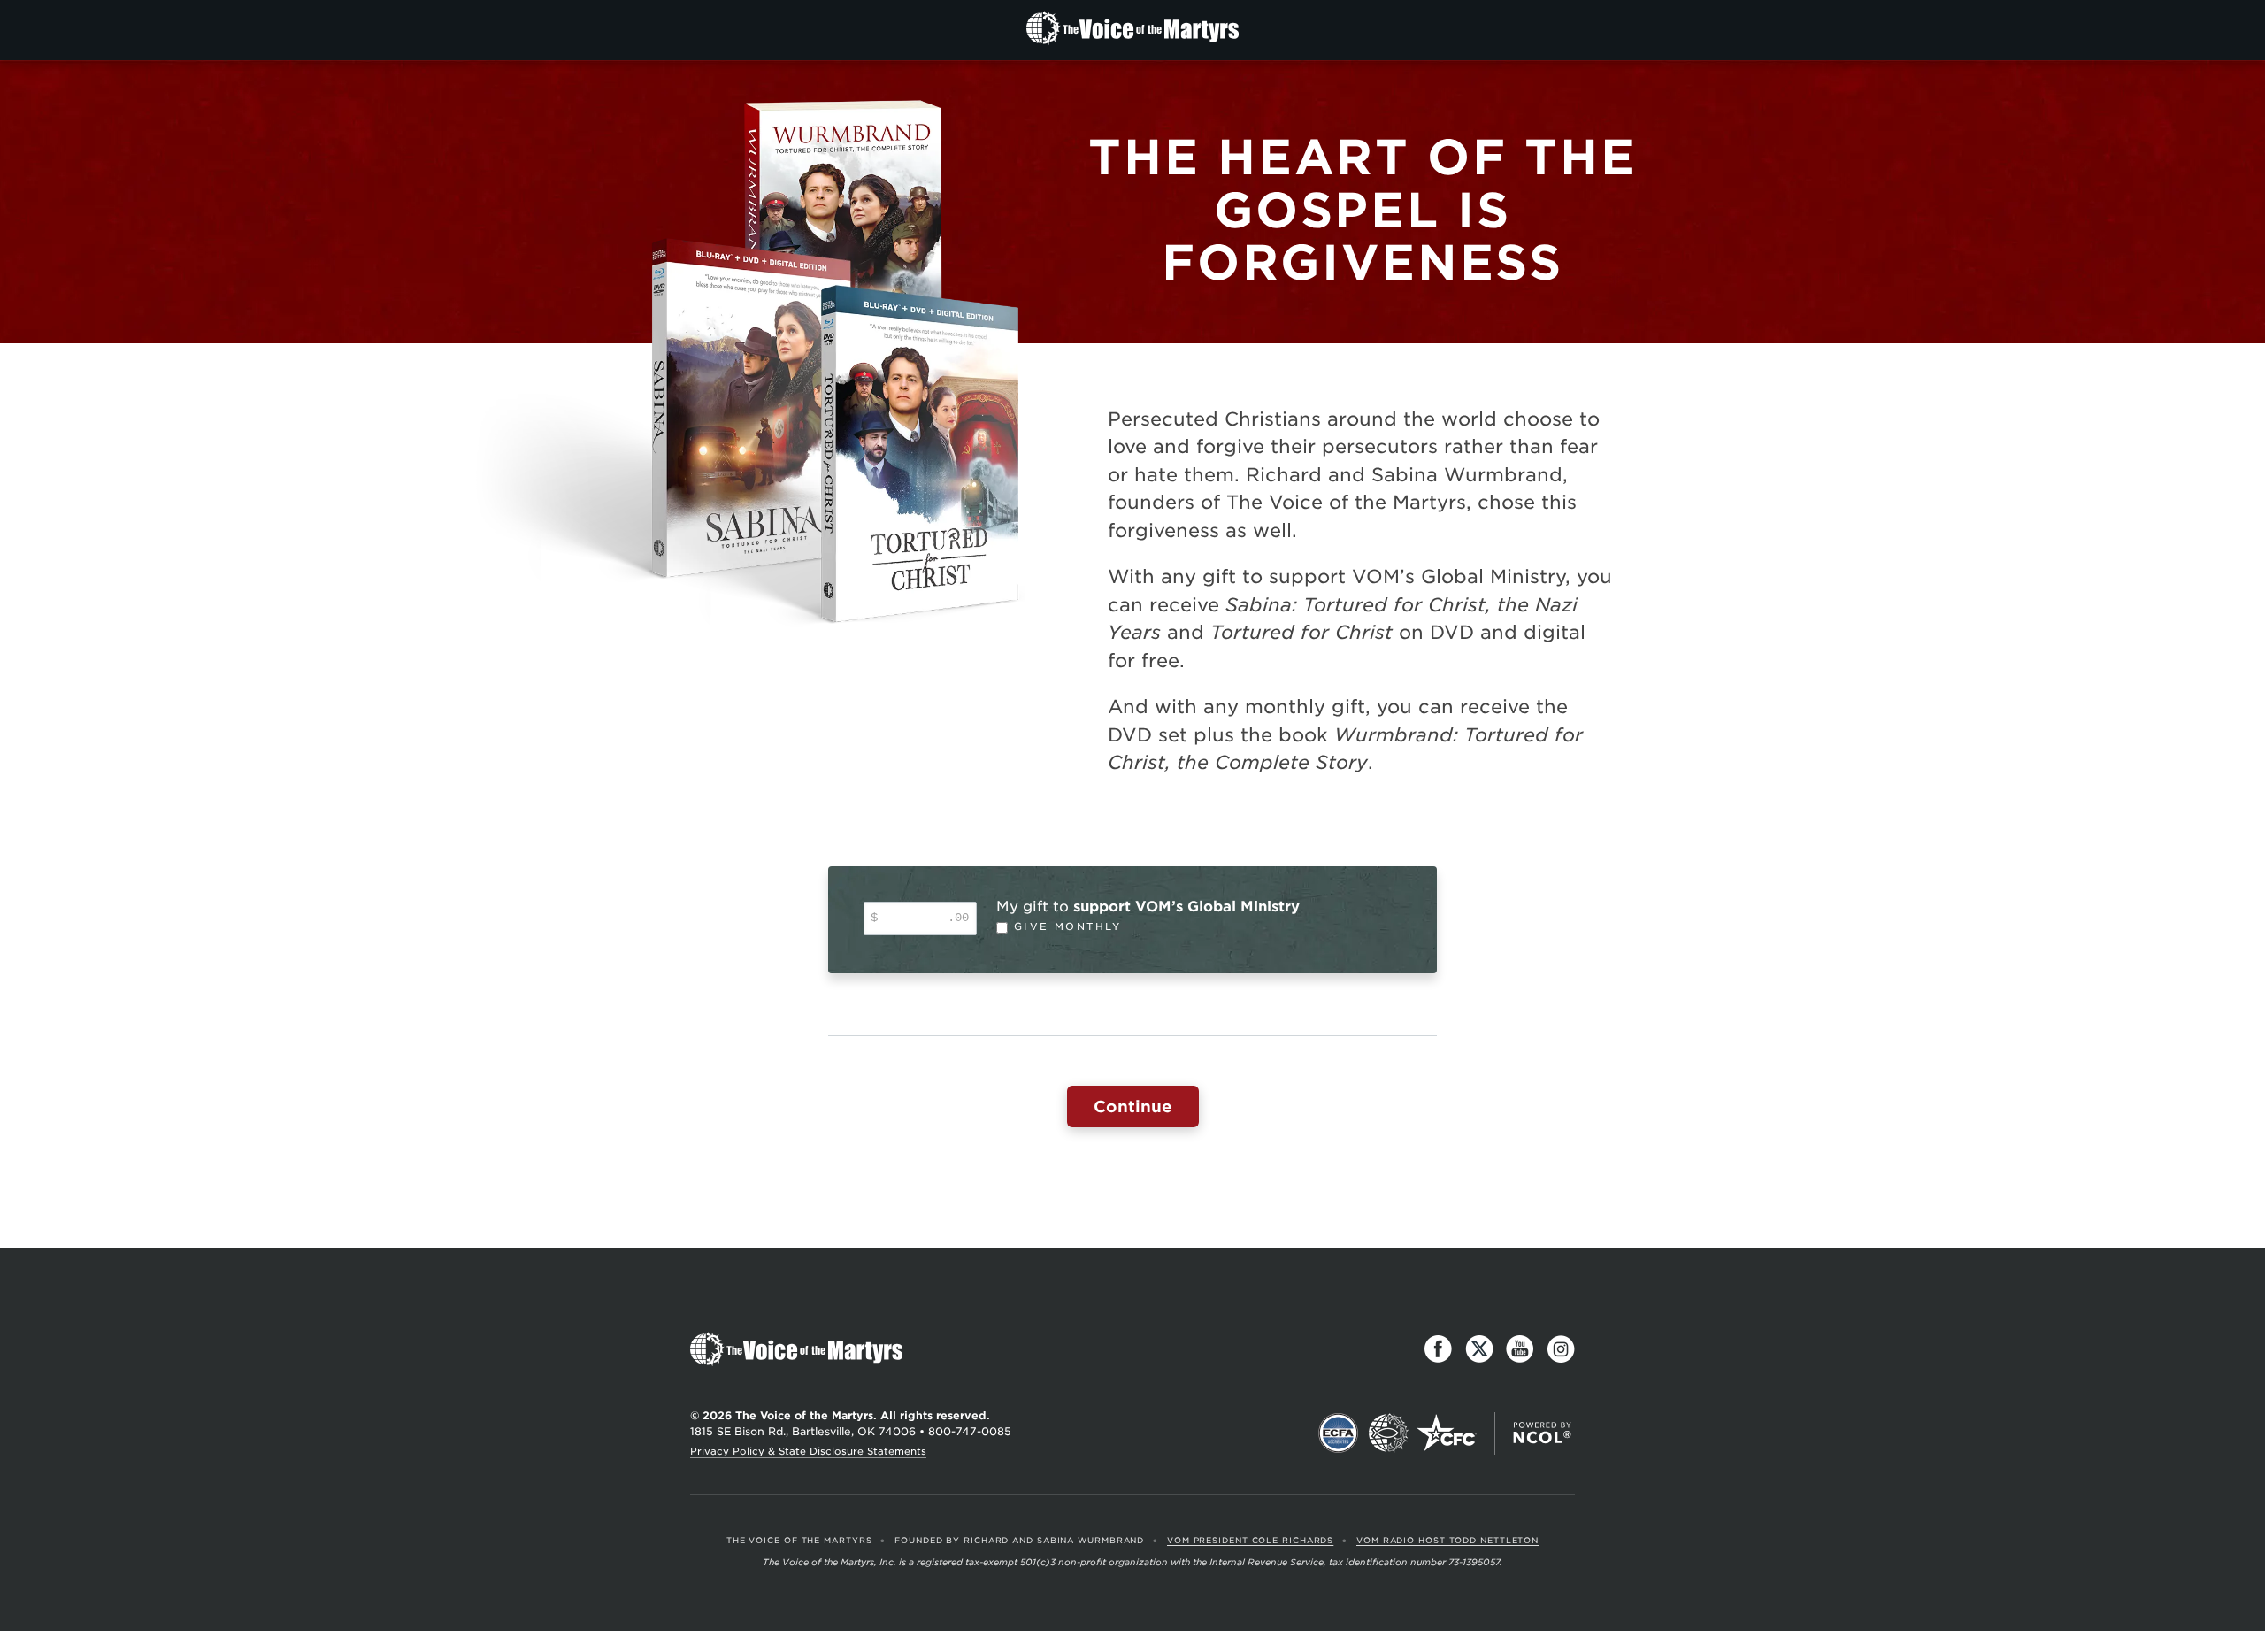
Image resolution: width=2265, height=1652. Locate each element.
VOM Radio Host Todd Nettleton (1447, 1540)
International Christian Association (1388, 1433)
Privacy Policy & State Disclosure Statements (808, 1451)
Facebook (1439, 1349)
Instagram (1561, 1349)
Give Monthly (1068, 927)
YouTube (1520, 1349)
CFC (1447, 1433)
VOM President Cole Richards (1250, 1540)
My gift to (1148, 907)
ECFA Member (1339, 1433)
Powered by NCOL (1542, 1433)
